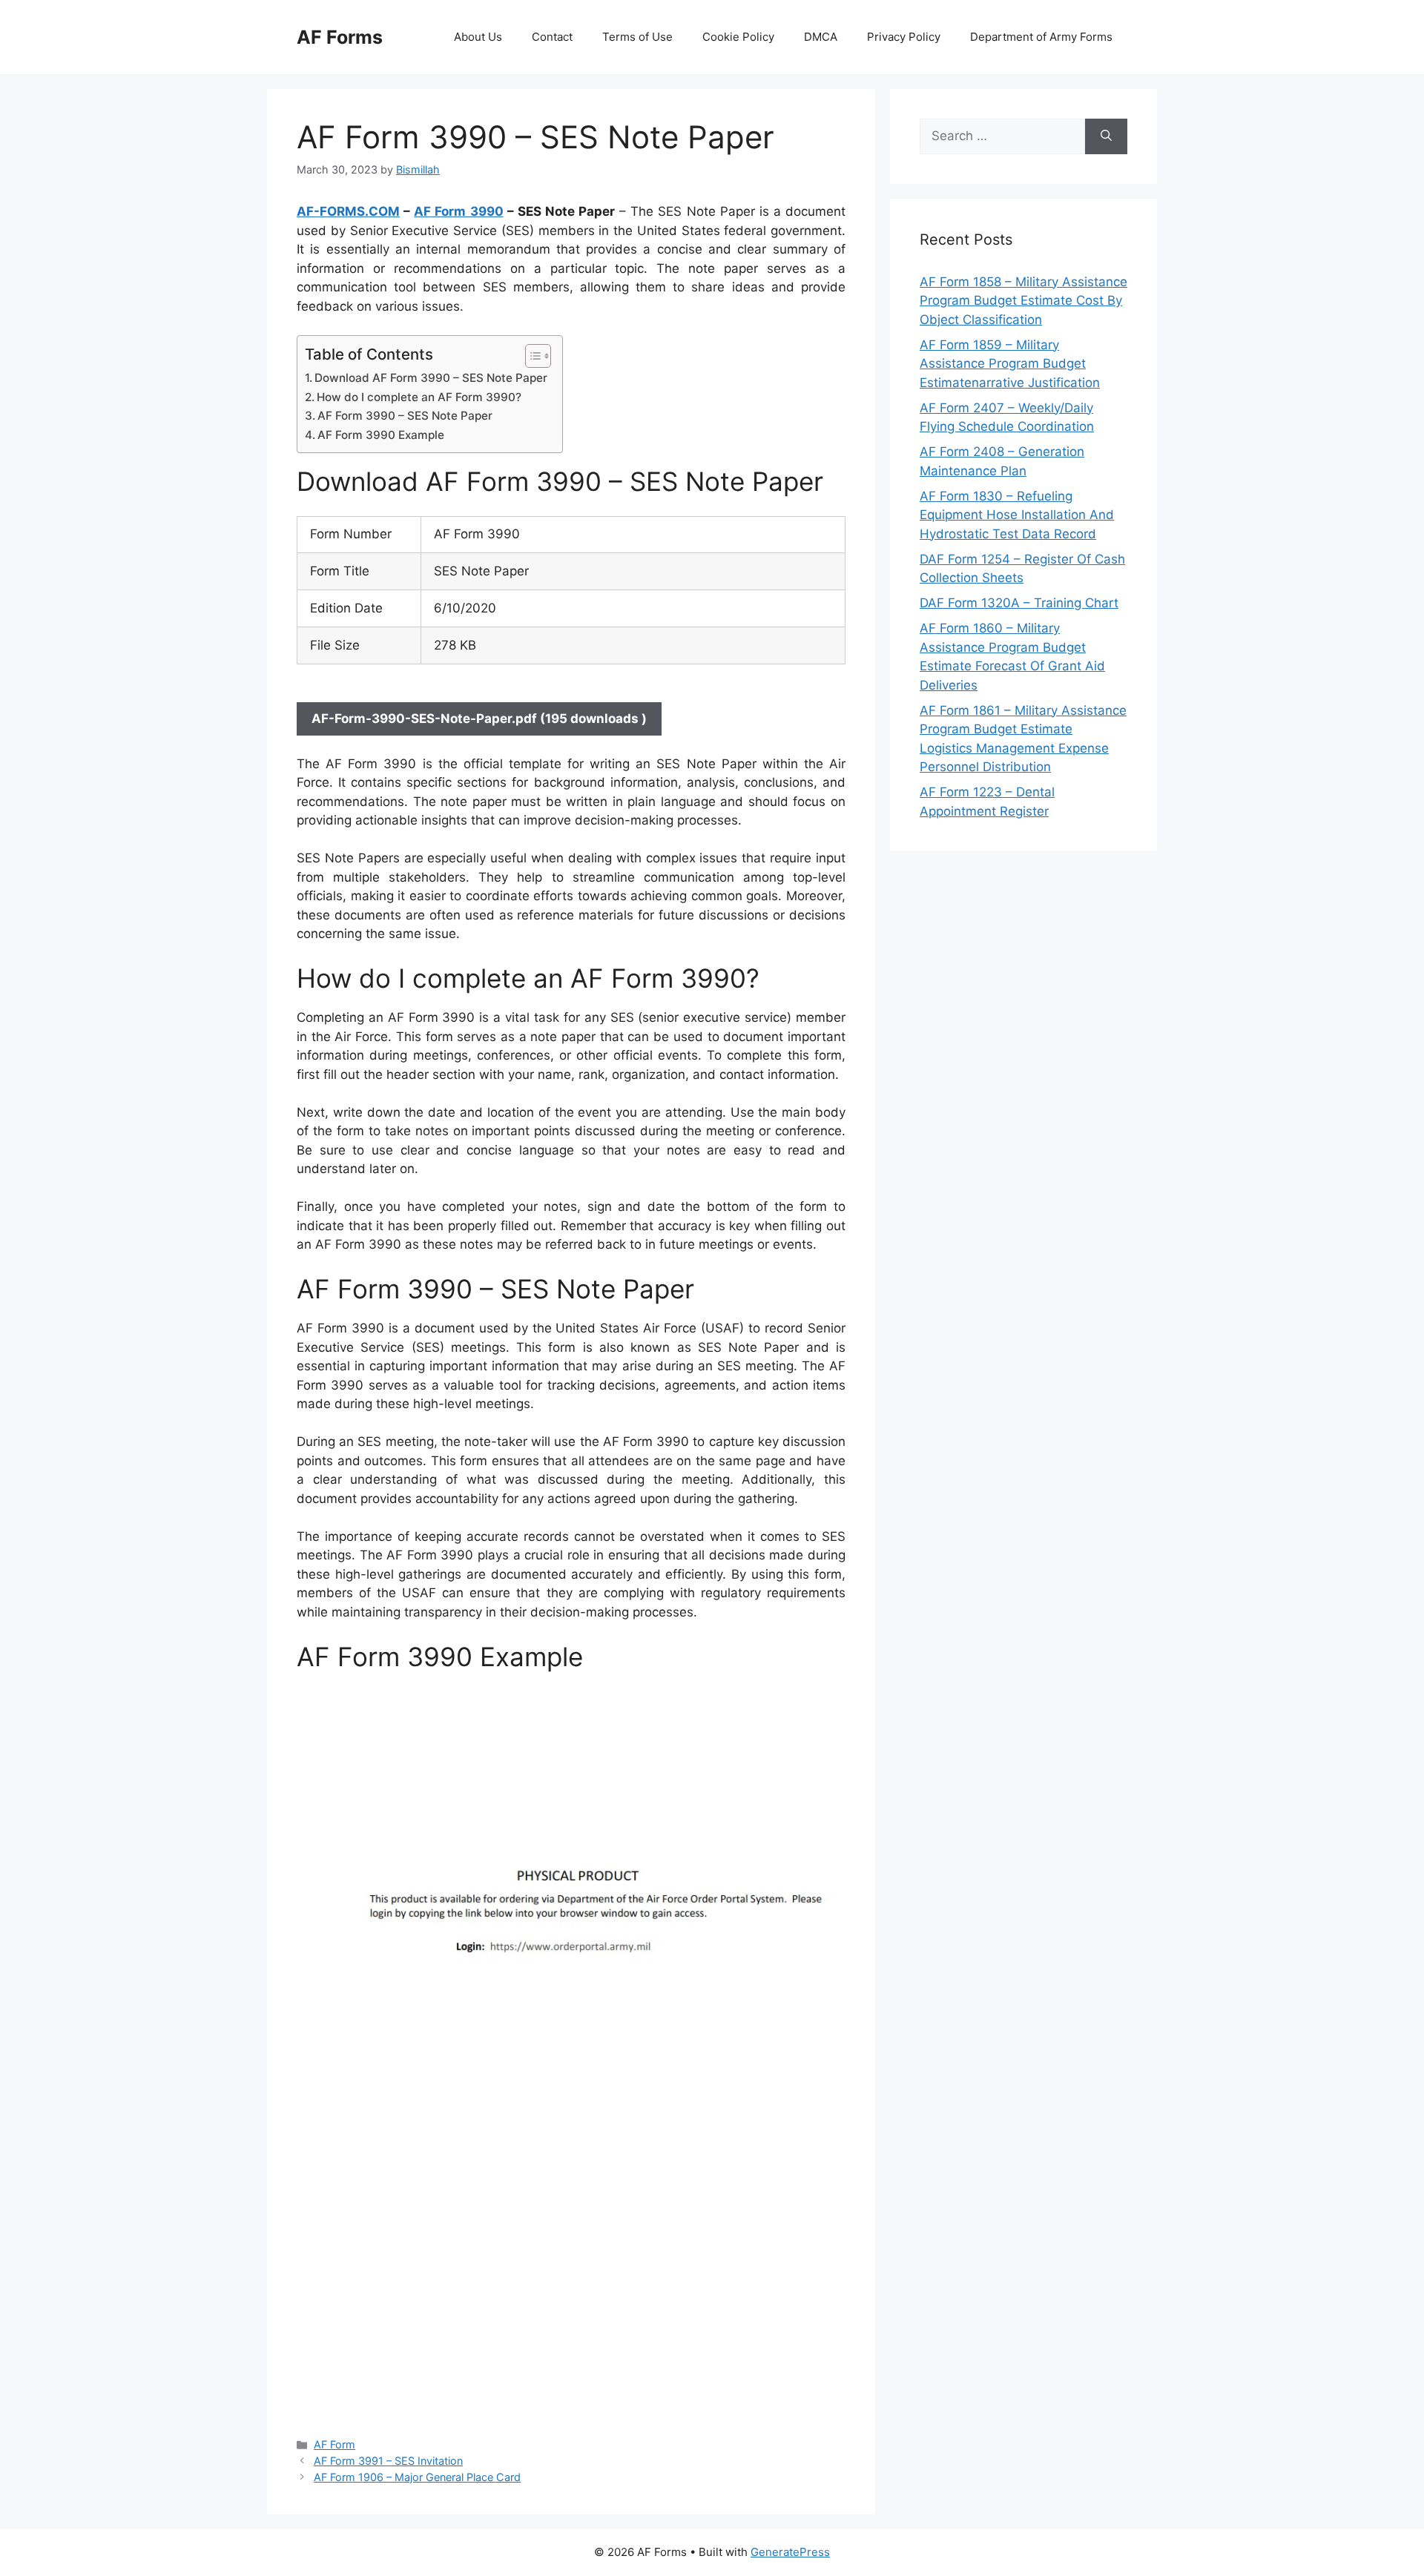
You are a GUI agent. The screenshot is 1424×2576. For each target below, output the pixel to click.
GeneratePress (790, 2552)
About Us (478, 37)
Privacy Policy (904, 37)
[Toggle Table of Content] (531, 356)
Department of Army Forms (1041, 37)
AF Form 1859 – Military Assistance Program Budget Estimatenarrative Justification (1010, 364)
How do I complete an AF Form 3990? (419, 397)
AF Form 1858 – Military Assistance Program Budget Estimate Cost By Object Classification (1023, 301)
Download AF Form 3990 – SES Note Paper (431, 378)
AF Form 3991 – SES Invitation (388, 2461)
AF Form (334, 2444)
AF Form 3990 (458, 211)
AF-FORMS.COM (348, 211)
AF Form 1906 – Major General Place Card (417, 2477)
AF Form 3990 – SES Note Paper (405, 416)
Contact (552, 37)
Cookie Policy (738, 37)
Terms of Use (637, 37)
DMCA (821, 37)
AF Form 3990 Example (381, 435)
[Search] (1106, 136)
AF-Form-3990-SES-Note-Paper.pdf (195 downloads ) (479, 719)
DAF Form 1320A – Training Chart (1019, 603)
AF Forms (340, 37)
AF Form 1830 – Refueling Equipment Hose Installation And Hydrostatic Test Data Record (1017, 515)
